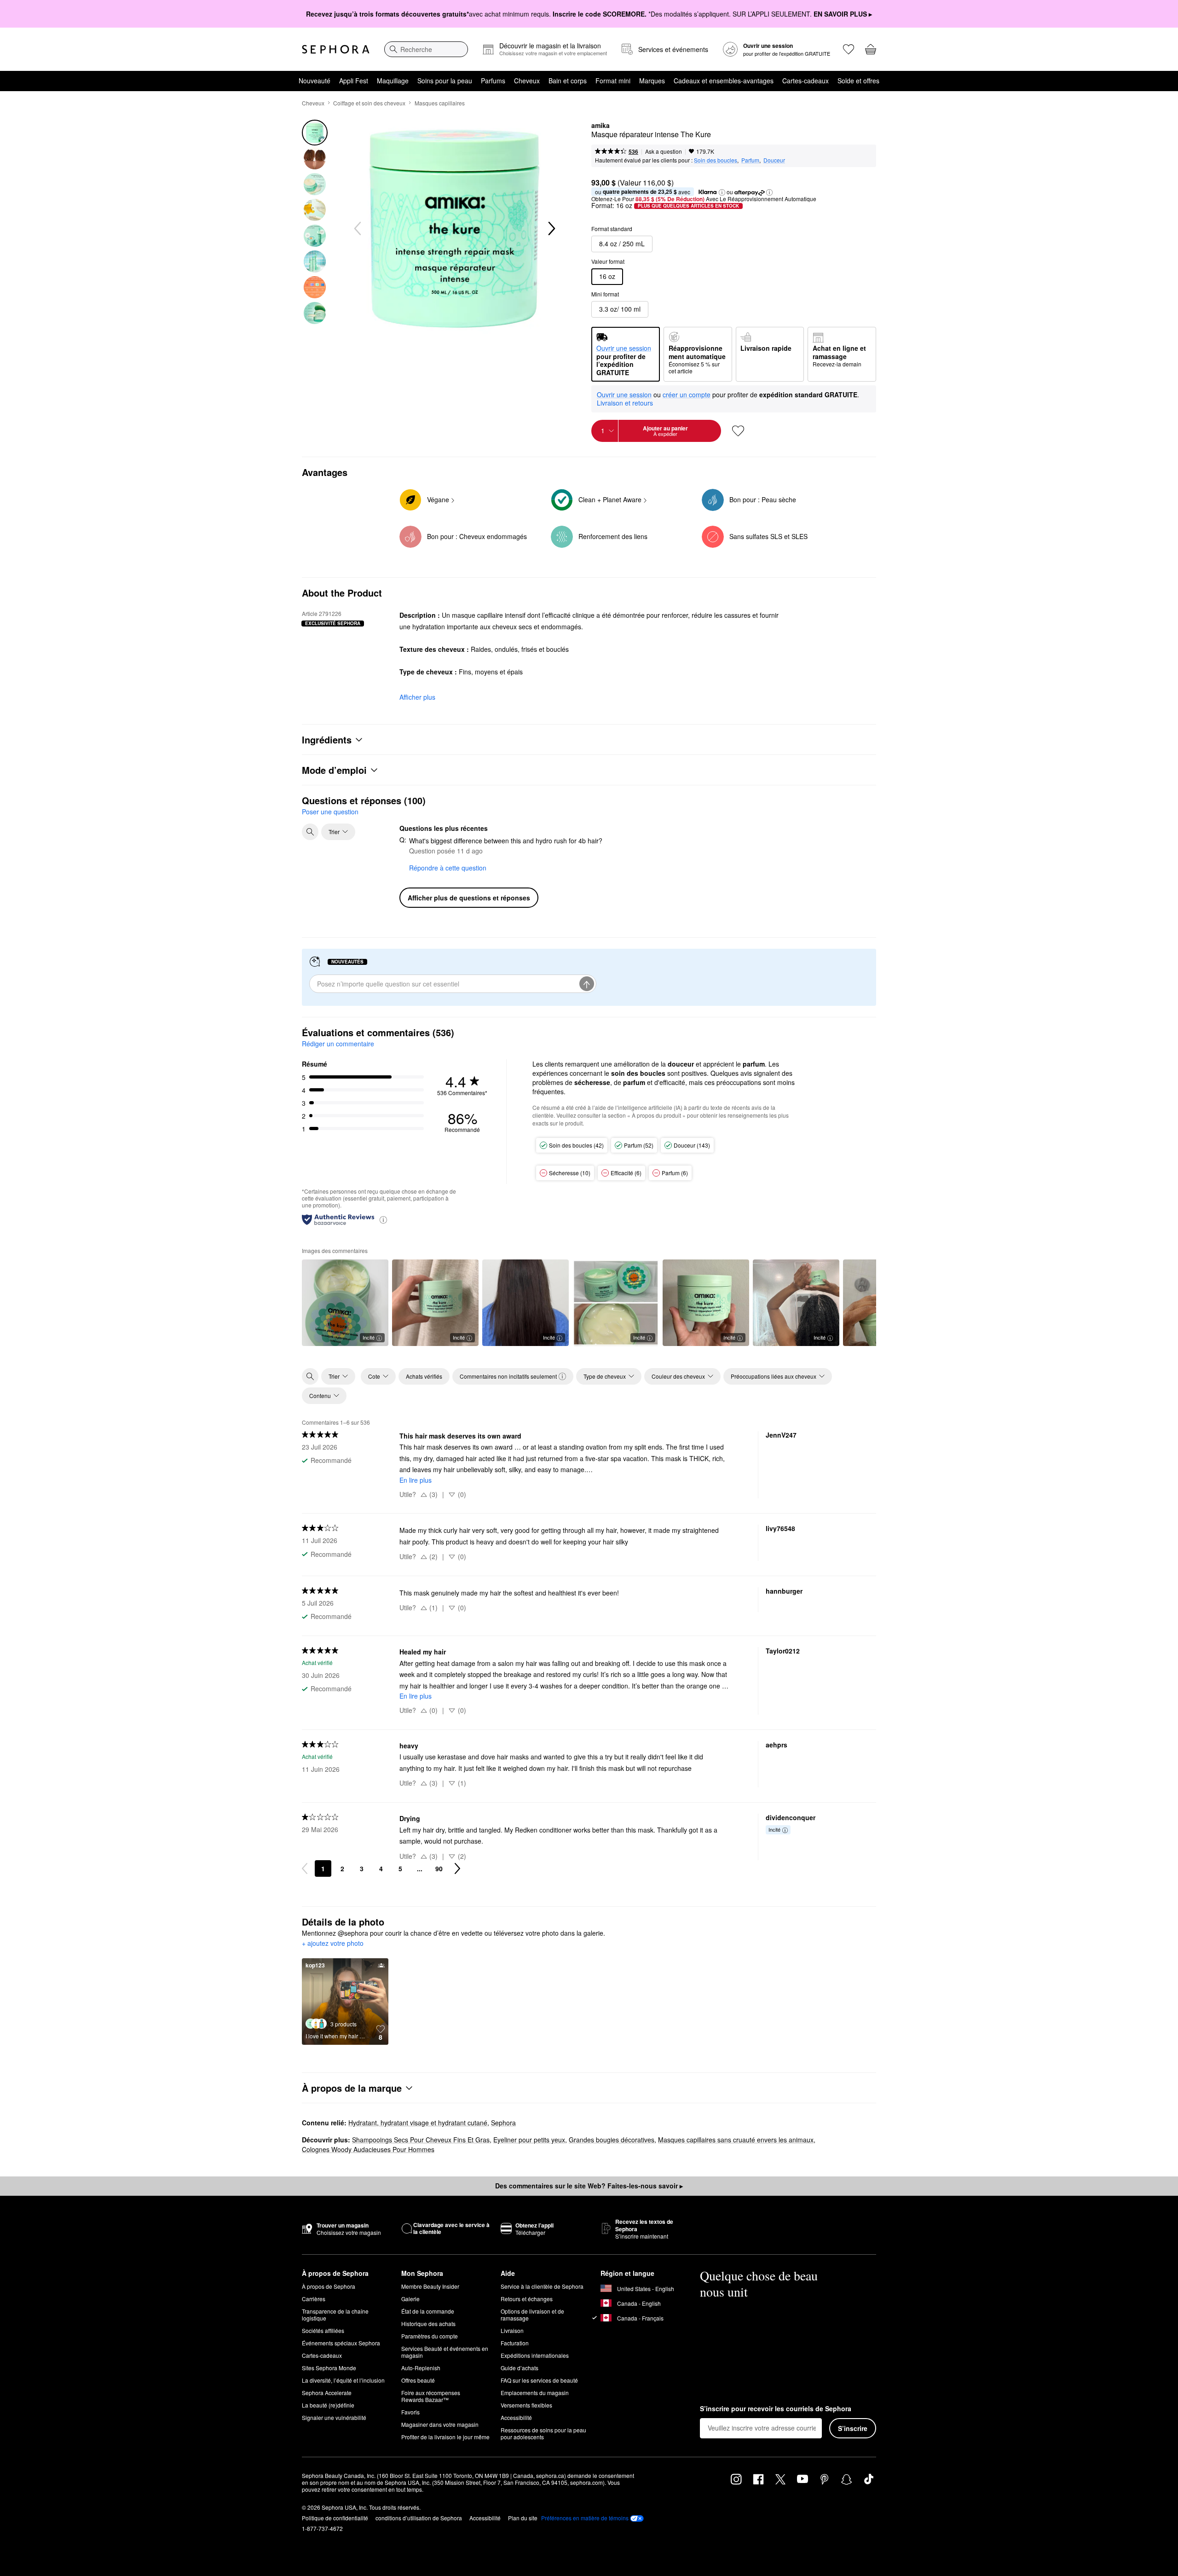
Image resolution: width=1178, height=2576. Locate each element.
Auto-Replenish (421, 2368)
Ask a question (664, 151)
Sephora (503, 2123)
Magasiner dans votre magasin (440, 2424)
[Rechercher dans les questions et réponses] (310, 832)
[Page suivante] (457, 1868)
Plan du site (523, 2518)
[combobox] (426, 49)
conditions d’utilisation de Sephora (419, 2518)
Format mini (613, 81)
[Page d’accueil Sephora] (336, 49)
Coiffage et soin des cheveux (369, 103)
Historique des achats (428, 2324)
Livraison (512, 2330)
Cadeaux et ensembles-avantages (724, 81)
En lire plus (416, 1480)
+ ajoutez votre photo (333, 1944)
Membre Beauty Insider (430, 2286)
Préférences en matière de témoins (585, 2518)
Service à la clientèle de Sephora (542, 2286)
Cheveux (527, 81)
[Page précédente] (305, 1868)
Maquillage (393, 81)
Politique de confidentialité (335, 2518)
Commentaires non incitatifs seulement (508, 1376)
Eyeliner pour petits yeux (529, 2140)
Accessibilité (516, 2417)
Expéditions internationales (535, 2355)
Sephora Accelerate (327, 2393)
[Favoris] (849, 49)
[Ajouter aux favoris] (738, 431)
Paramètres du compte (430, 2336)
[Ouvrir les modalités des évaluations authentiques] (383, 1219)
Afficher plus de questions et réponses (469, 898)
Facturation (515, 2343)
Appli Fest (354, 81)
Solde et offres (858, 81)
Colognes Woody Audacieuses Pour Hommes (368, 2149)
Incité (369, 1337)
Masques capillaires (440, 103)
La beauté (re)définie (328, 2405)
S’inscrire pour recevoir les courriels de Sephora (776, 2409)
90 (439, 1868)
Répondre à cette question (448, 868)
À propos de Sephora (329, 2286)
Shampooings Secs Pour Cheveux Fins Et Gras (421, 2140)
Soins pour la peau (445, 81)
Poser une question (330, 812)
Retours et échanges (527, 2299)
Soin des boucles (716, 160)
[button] (722, 192)
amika (601, 126)
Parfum (750, 160)
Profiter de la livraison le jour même (445, 2437)
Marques (652, 81)
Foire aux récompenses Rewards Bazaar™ (431, 2396)
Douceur (774, 160)
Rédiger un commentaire (338, 1044)
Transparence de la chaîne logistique (335, 2315)
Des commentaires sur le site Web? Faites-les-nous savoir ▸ (589, 2186)
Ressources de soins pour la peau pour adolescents (543, 2433)
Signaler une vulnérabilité (334, 2417)
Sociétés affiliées (323, 2330)
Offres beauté (418, 2380)
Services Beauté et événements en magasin (445, 2352)
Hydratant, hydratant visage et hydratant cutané (418, 2123)
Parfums (493, 81)
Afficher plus (417, 697)
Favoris (410, 2412)
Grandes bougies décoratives (612, 2140)
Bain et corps (568, 81)
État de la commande (428, 2311)
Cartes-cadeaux (806, 81)
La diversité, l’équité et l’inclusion (343, 2380)
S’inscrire (853, 2428)
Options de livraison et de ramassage (532, 2315)
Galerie (410, 2299)
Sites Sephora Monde (329, 2368)
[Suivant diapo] (551, 229)
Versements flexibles (526, 2405)
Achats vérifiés (424, 1376)
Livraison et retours (625, 403)
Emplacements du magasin (535, 2393)
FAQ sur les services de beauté (539, 2380)
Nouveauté (315, 81)
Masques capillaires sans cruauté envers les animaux (736, 2140)
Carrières (314, 2299)
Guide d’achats (520, 2368)
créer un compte (687, 395)
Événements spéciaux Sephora (341, 2343)
